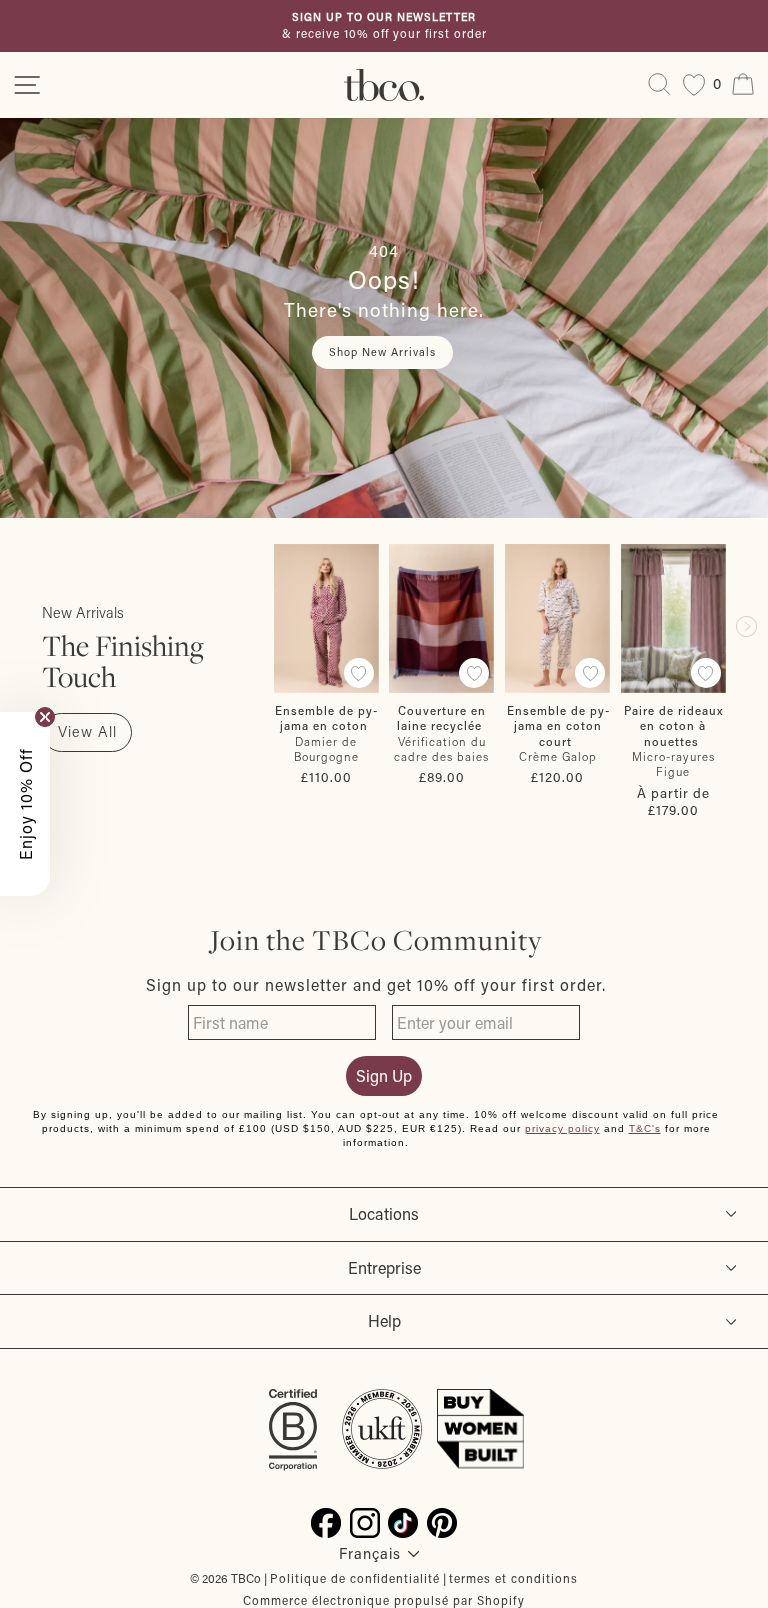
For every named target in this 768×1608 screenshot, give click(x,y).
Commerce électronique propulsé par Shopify (384, 1600)
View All (87, 731)
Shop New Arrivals (382, 352)
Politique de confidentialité (355, 1578)
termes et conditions (513, 1578)
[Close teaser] (45, 717)
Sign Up (384, 1075)
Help (384, 1320)
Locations (384, 1213)
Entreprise (384, 1267)
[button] (25, 804)
